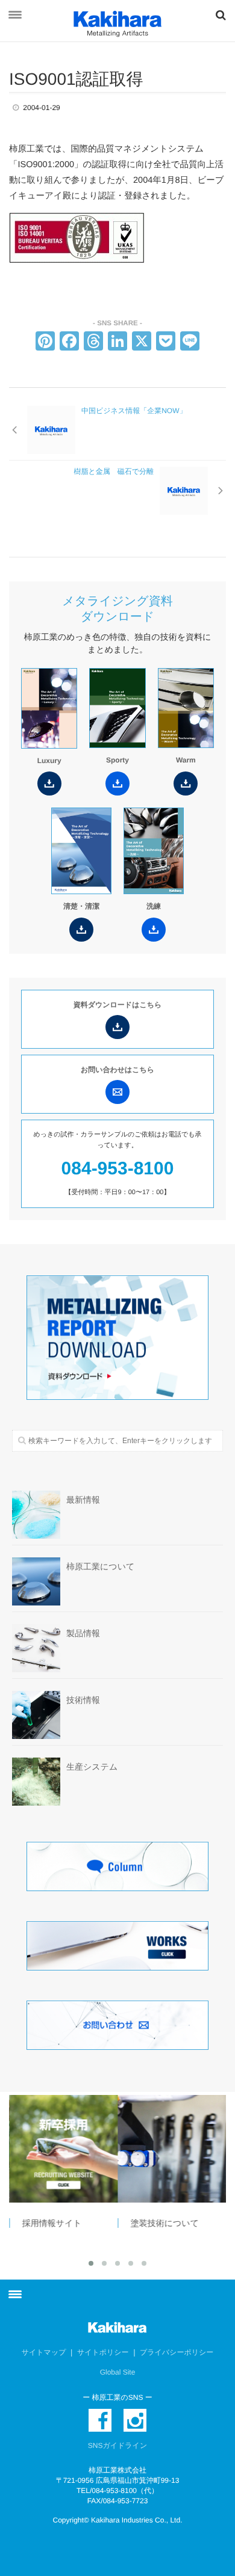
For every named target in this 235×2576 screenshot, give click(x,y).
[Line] (190, 342)
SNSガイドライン (117, 2446)
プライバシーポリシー (177, 2352)
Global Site (118, 2372)
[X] (142, 342)
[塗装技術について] (172, 2149)
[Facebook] (69, 342)
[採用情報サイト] (63, 2149)
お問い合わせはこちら (117, 1070)
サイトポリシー (103, 2352)
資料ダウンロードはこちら (118, 1005)
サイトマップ (44, 2352)
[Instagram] (135, 2420)
